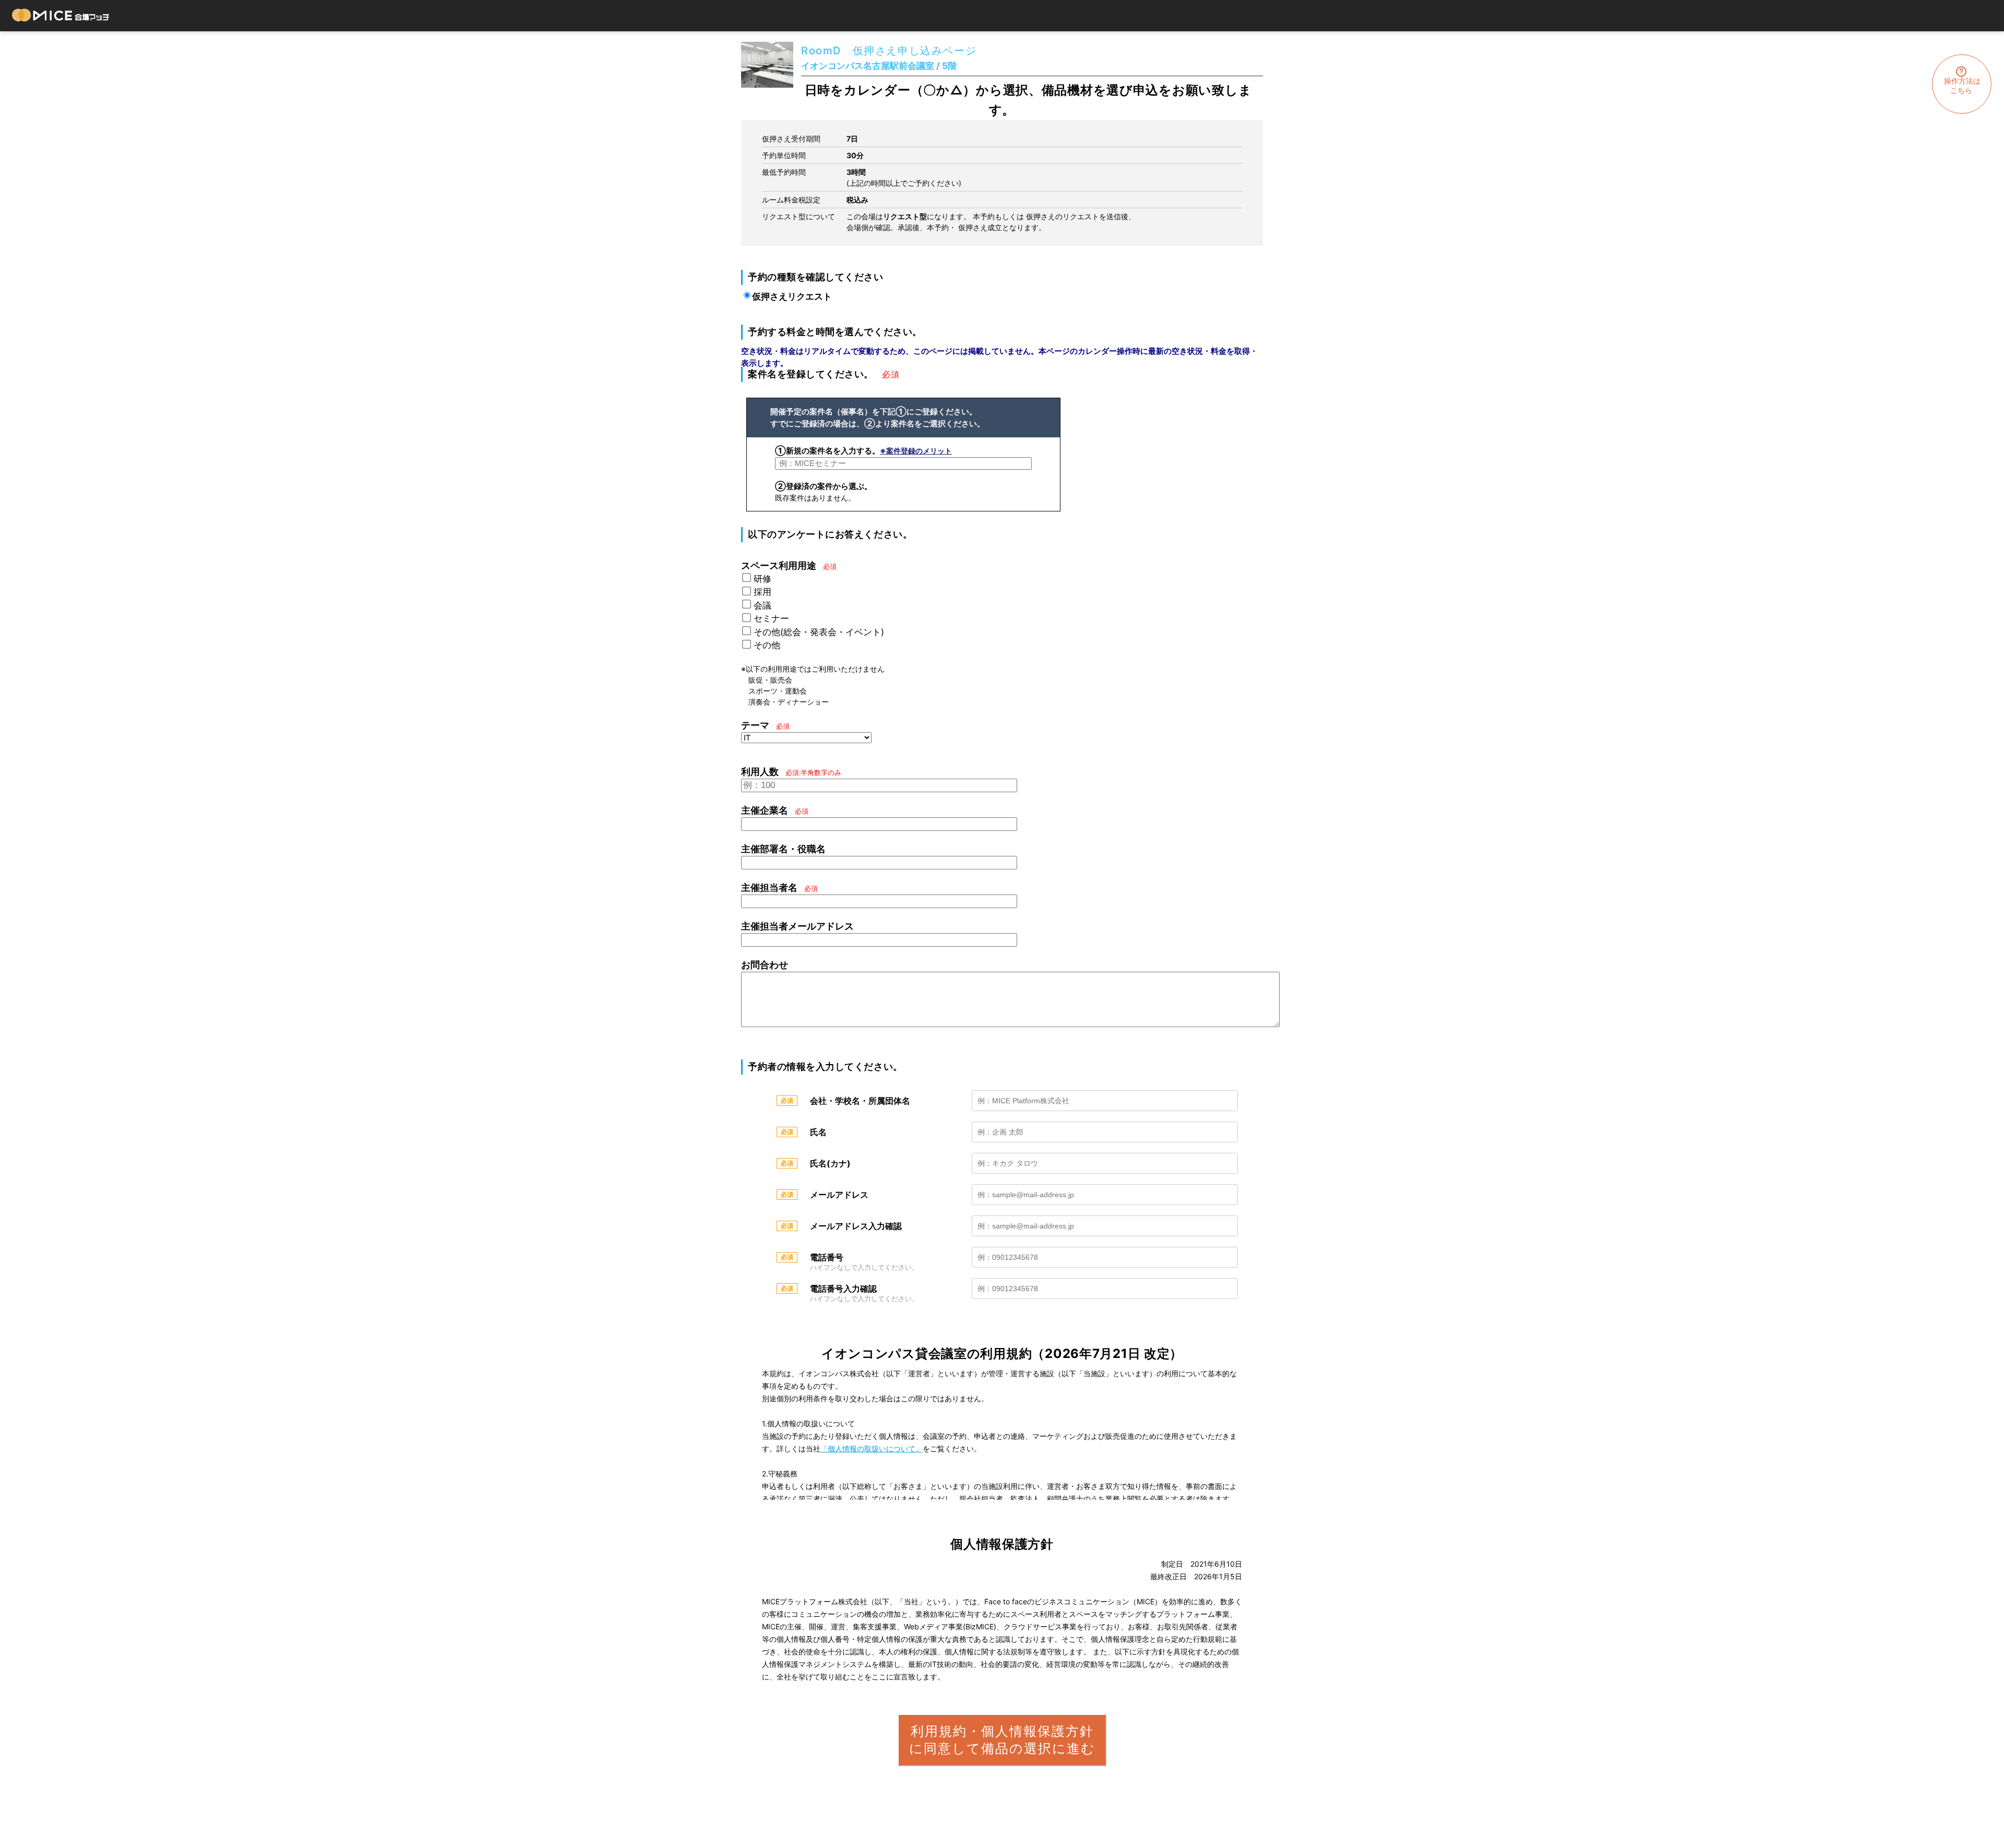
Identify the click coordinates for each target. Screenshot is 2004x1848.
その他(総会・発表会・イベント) (819, 632)
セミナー (771, 618)
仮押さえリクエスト (792, 296)
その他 (767, 645)
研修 (762, 579)
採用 (762, 592)
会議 (762, 605)
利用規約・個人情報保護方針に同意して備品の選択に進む (1002, 1740)
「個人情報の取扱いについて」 (872, 1448)
